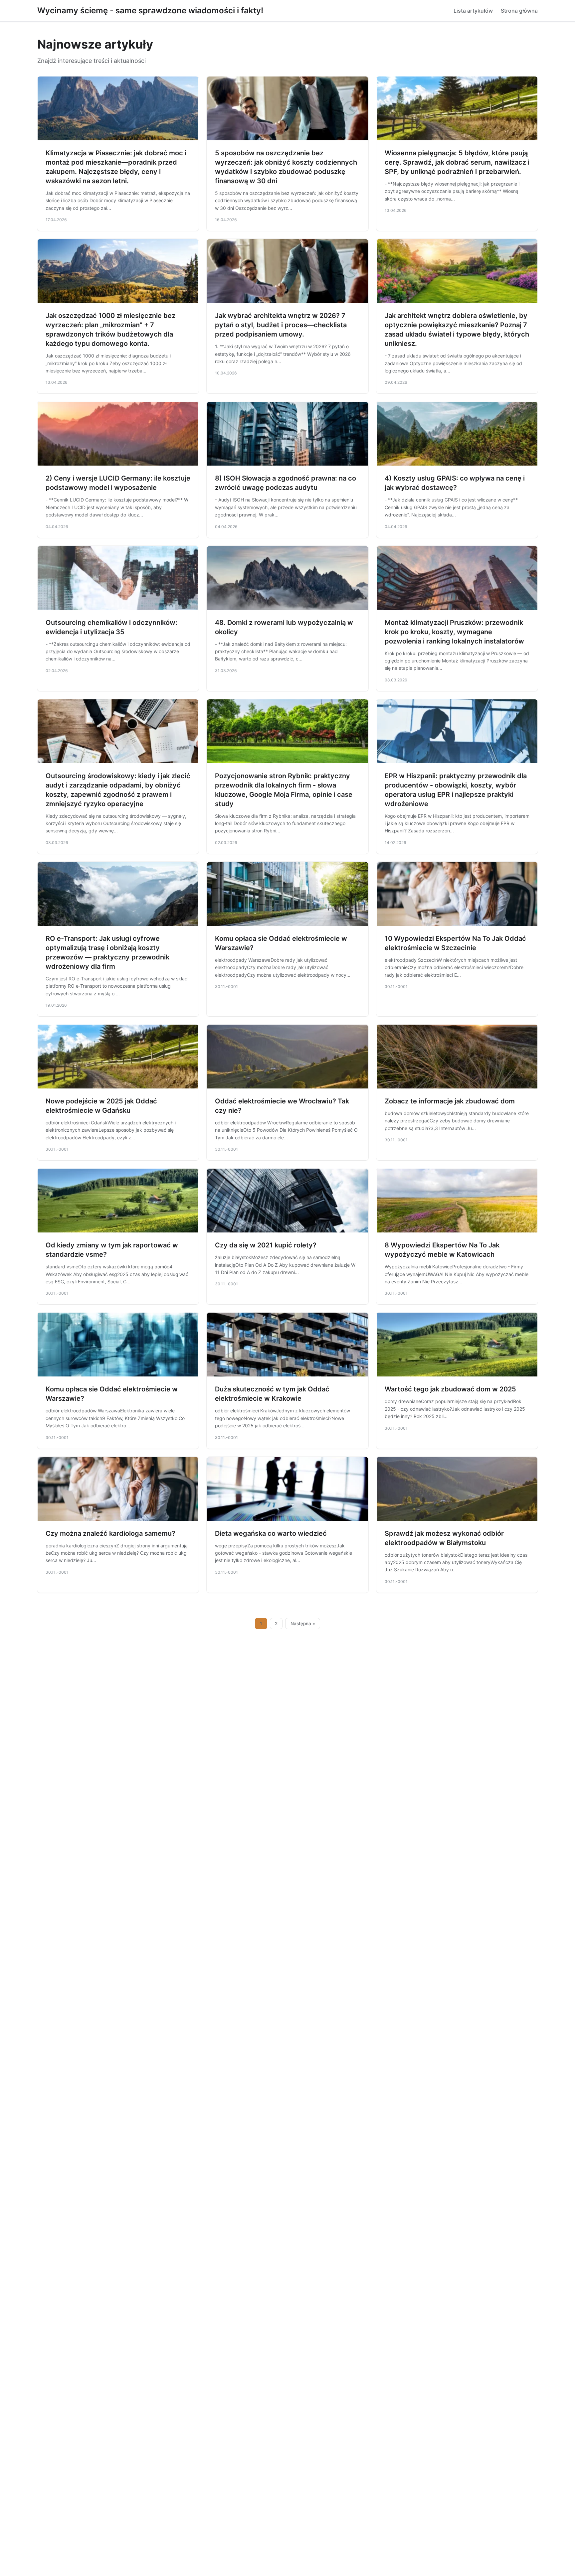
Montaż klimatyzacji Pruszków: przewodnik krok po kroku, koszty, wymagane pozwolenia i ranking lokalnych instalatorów (454, 632)
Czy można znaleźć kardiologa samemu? (110, 1533)
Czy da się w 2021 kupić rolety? (266, 1245)
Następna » (303, 1624)
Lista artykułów (473, 11)
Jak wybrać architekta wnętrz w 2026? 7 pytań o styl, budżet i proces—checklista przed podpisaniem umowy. (281, 325)
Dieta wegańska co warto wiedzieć (271, 1533)
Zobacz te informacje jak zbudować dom (450, 1101)
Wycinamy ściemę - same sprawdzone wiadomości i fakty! (150, 10)
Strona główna (519, 11)
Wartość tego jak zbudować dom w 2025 (450, 1389)
